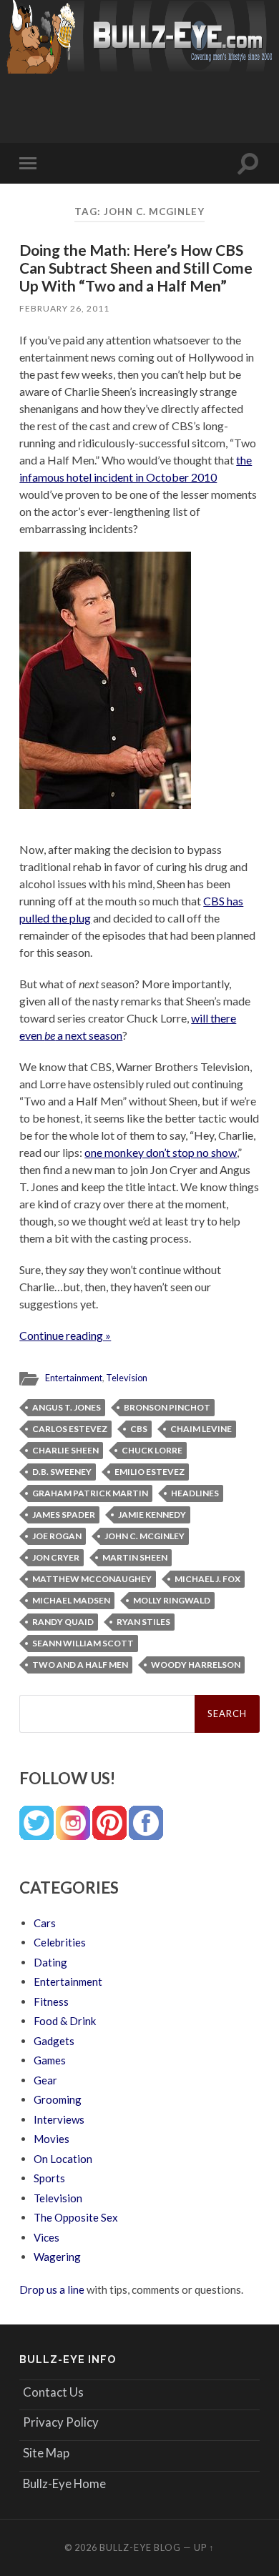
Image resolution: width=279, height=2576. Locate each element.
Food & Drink (65, 2021)
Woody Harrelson (196, 1665)
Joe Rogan (57, 1536)
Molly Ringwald (172, 1600)
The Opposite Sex (76, 2217)
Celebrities (60, 1942)
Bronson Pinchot (167, 1407)
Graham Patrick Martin (90, 1493)
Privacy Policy (61, 2422)
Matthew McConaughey (92, 1579)
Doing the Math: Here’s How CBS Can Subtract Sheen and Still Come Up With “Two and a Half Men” (136, 268)
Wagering (57, 2257)
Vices (46, 2237)
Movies (52, 2139)
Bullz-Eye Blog (140, 2547)
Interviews (59, 2119)
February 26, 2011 (64, 308)
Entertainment (74, 1378)
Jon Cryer (56, 1557)
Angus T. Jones (67, 1407)
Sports (49, 2178)
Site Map (46, 2453)
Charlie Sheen (65, 1450)
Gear (45, 2080)
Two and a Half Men (80, 1665)
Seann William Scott (83, 1643)
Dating (50, 1962)
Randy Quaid (63, 1622)
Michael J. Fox (207, 1579)
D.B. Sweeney (62, 1472)
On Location (63, 2159)
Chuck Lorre (152, 1450)
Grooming (58, 2099)
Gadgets (54, 2041)
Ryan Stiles (143, 1622)
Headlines (195, 1493)
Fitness (51, 2001)
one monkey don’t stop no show (161, 1152)
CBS (139, 1429)
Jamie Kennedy (152, 1515)
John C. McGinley (145, 1536)
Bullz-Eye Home (64, 2483)
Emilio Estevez (150, 1472)
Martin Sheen (135, 1557)
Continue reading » (65, 1335)
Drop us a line (52, 2289)
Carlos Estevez (70, 1429)
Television (127, 1378)
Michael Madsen (71, 1600)
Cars (45, 1923)
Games (50, 2060)
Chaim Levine (201, 1429)
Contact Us (53, 2392)
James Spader (64, 1515)
